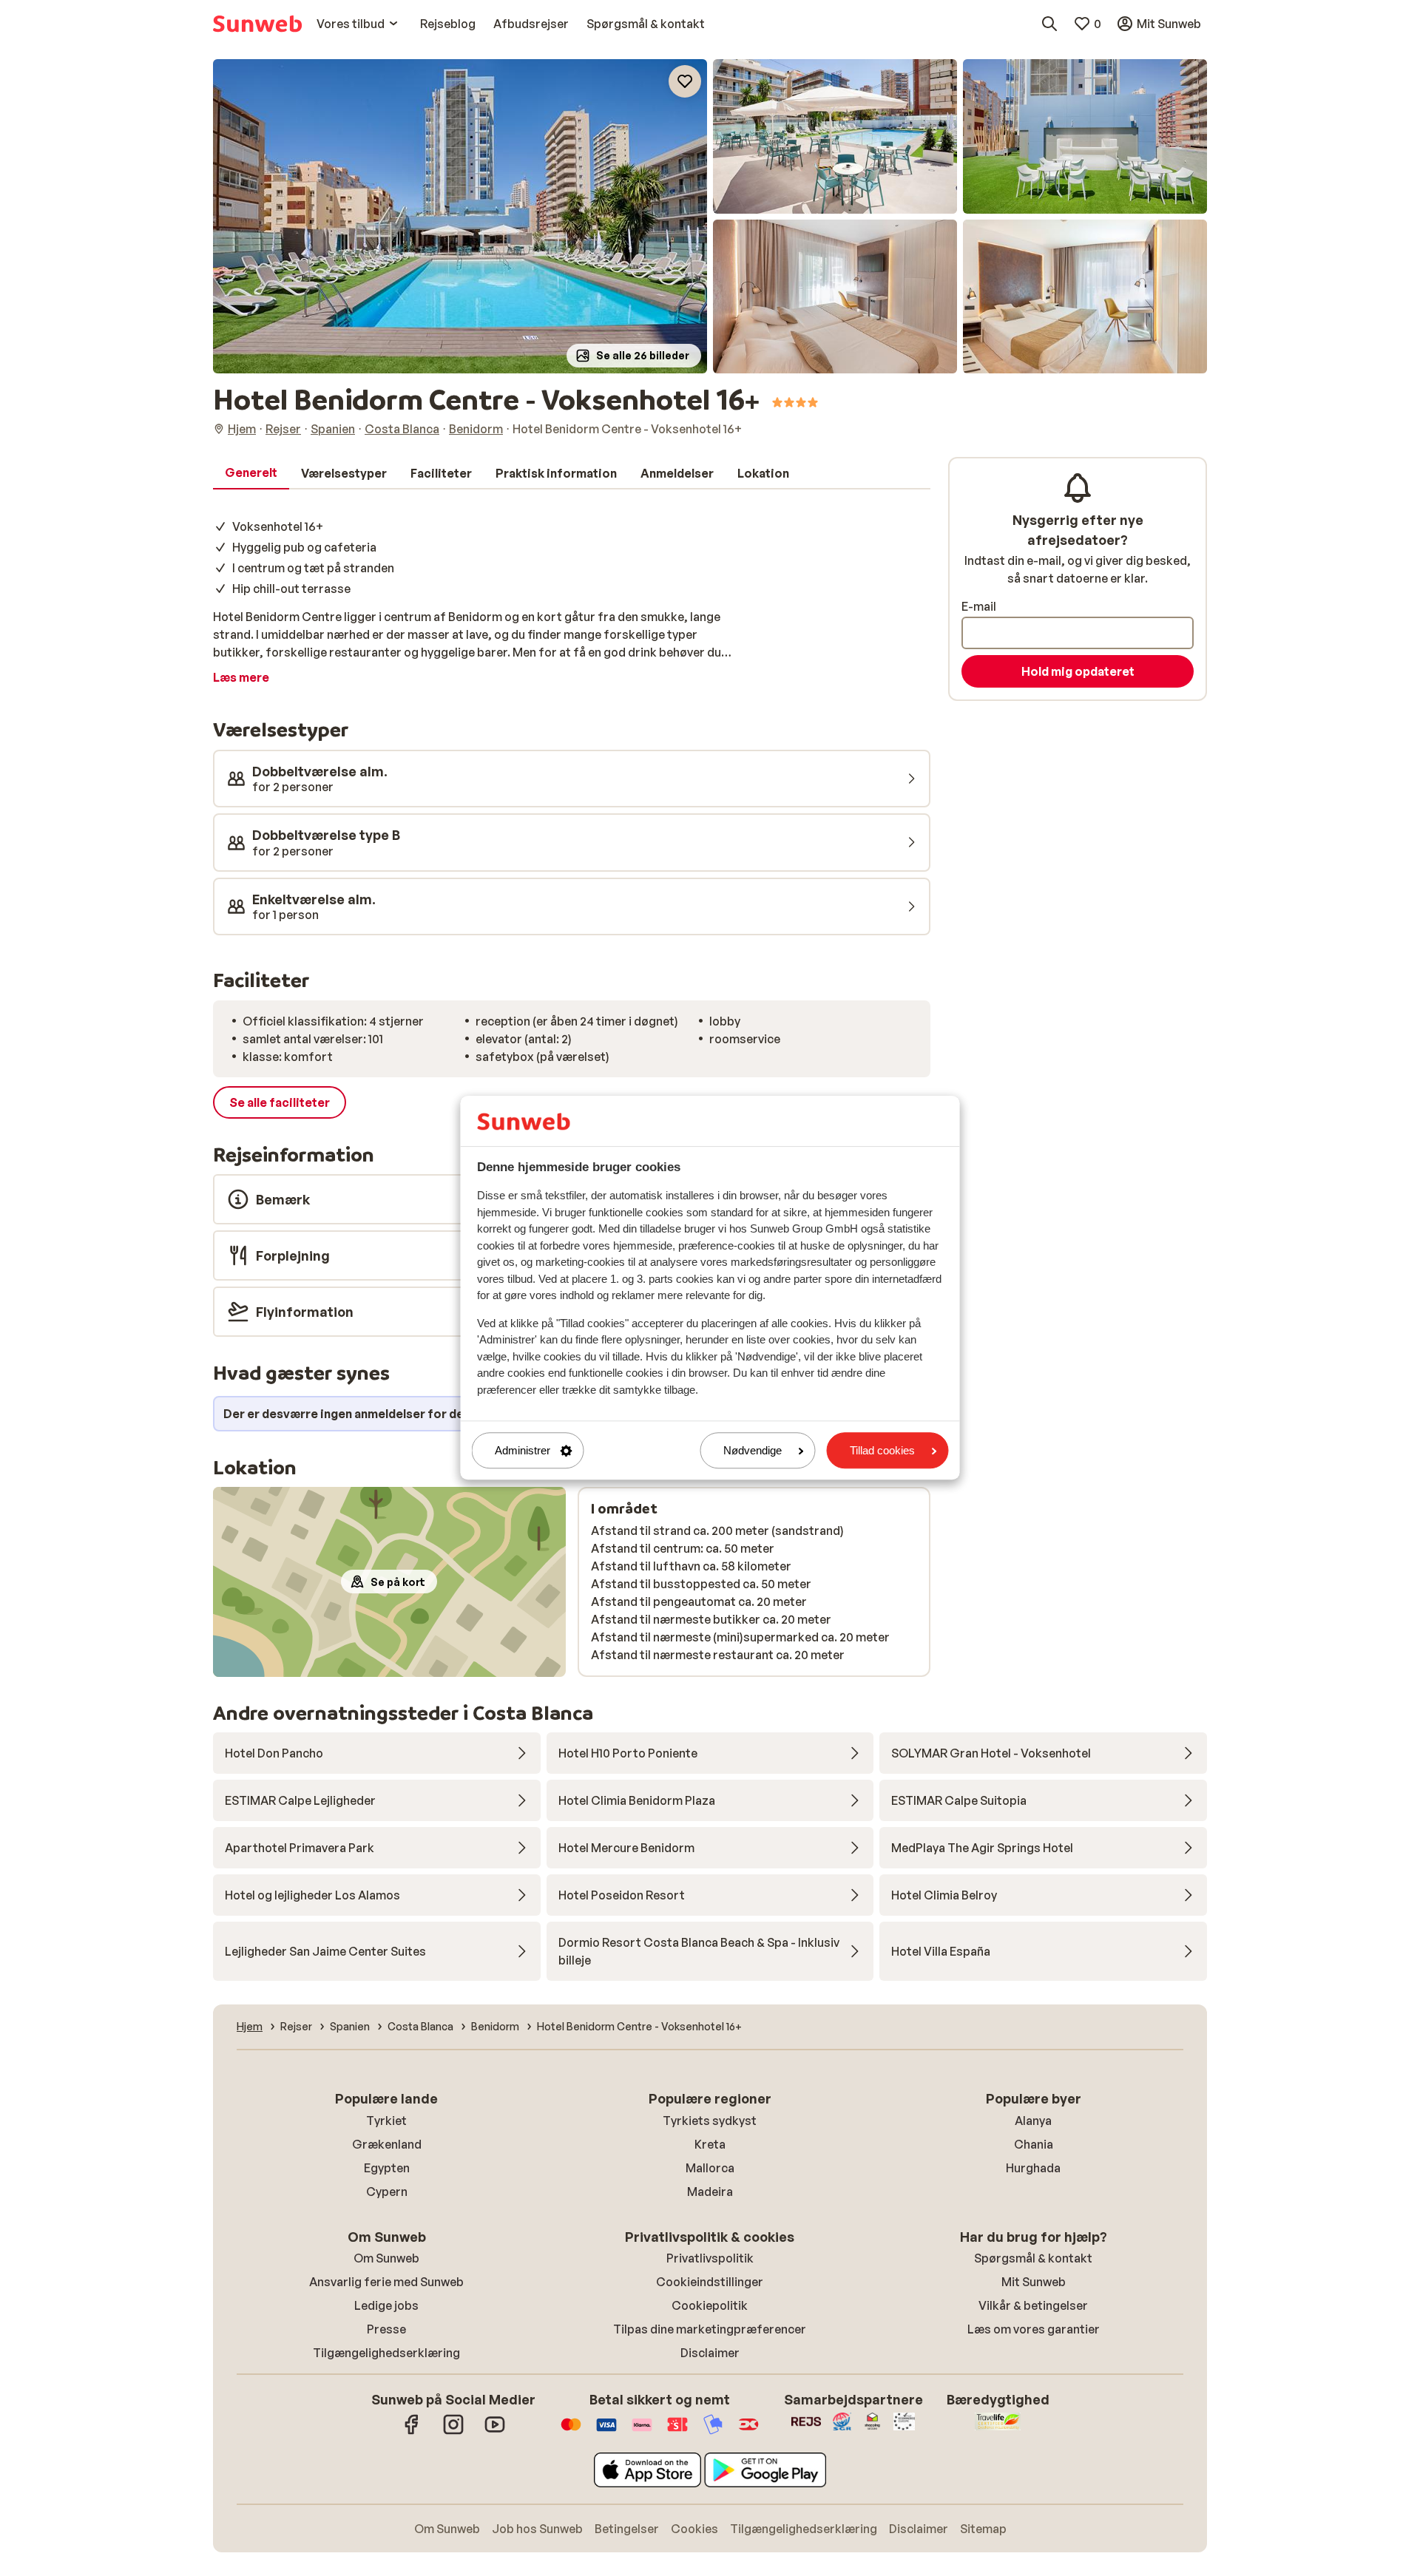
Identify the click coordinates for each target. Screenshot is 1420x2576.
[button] (460, 216)
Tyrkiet (386, 2121)
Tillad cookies (882, 1450)
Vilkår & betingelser (1033, 2305)
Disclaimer (710, 2353)
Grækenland (387, 2144)
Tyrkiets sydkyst (710, 2121)
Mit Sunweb (1034, 2282)
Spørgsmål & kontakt (1033, 2258)
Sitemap (983, 2529)
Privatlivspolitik (710, 2258)
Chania (1034, 2144)
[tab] (251, 473)
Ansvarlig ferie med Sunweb (386, 2282)
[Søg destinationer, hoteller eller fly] (1049, 24)
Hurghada (1033, 2168)
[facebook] (412, 2432)
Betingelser (627, 2529)
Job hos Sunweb (537, 2529)
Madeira (710, 2192)
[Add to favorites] (685, 81)
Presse (386, 2329)
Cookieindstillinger (710, 2282)
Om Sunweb (386, 2258)
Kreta (710, 2144)
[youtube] (495, 2432)
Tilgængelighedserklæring (386, 2353)
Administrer (523, 1450)
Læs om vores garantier (1034, 2329)
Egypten (387, 2168)
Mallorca (710, 2168)
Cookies (694, 2529)
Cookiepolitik (710, 2305)
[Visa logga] (606, 2432)
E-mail (979, 606)
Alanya (1033, 2121)
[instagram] (453, 2432)
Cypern (387, 2192)
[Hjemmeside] (257, 24)
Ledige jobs (386, 2305)
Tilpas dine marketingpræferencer (710, 2329)
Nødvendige (753, 1450)
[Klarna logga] (642, 2432)
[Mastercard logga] (571, 2432)
